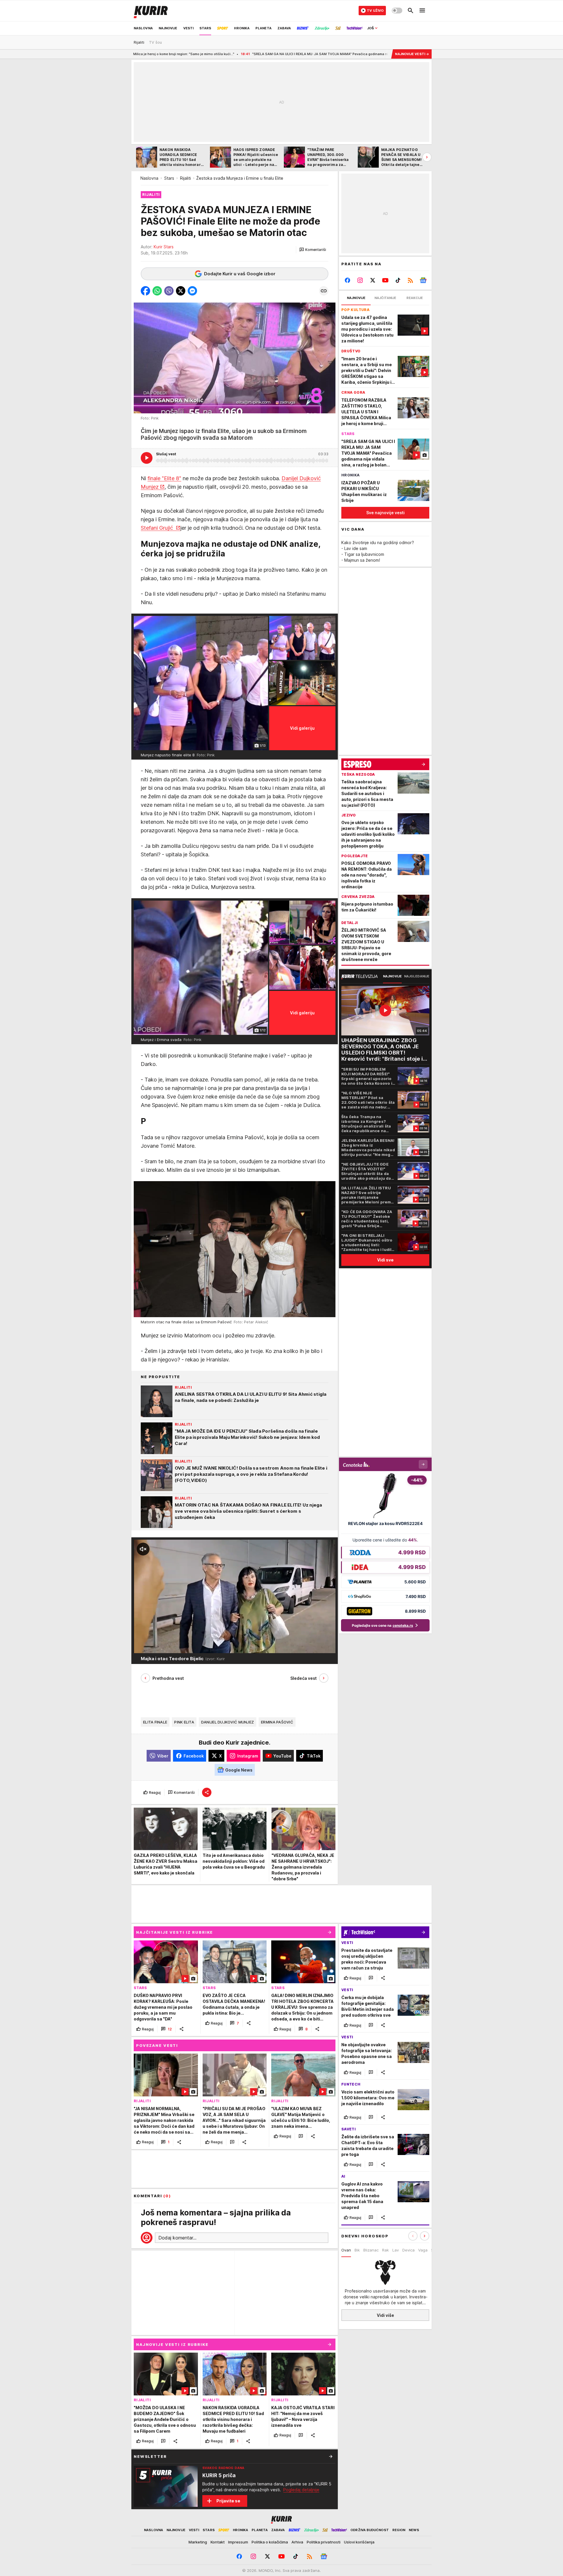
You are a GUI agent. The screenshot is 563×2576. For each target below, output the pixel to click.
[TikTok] (398, 280)
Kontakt (218, 2542)
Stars (169, 178)
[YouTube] (385, 280)
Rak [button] (385, 2250)
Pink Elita (184, 1722)
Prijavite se (228, 2501)
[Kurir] (151, 11)
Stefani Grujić (158, 528)
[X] (373, 280)
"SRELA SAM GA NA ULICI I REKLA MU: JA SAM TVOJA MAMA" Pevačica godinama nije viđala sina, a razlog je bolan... (183, 54)
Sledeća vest (303, 1678)
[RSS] (410, 280)
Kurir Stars (164, 247)
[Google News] (423, 280)
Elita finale (155, 1722)
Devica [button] (408, 2250)
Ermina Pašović (277, 1722)
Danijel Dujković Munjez (228, 1722)
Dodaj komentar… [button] (177, 2238)
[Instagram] (360, 280)
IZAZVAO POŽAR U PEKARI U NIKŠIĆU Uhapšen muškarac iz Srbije (349, 54)
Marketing (198, 2542)
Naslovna (149, 178)
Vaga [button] (423, 2250)
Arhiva (297, 2542)
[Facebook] (348, 280)
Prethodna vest (168, 1678)
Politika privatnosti (324, 2542)
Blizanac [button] (371, 2250)
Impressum (238, 2542)
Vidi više (385, 2315)
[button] (313, 250)
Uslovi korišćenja (359, 2542)
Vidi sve (385, 1260)
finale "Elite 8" (164, 478)
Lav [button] (396, 2250)
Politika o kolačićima (270, 2542)
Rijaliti (185, 178)
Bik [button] (357, 2250)
